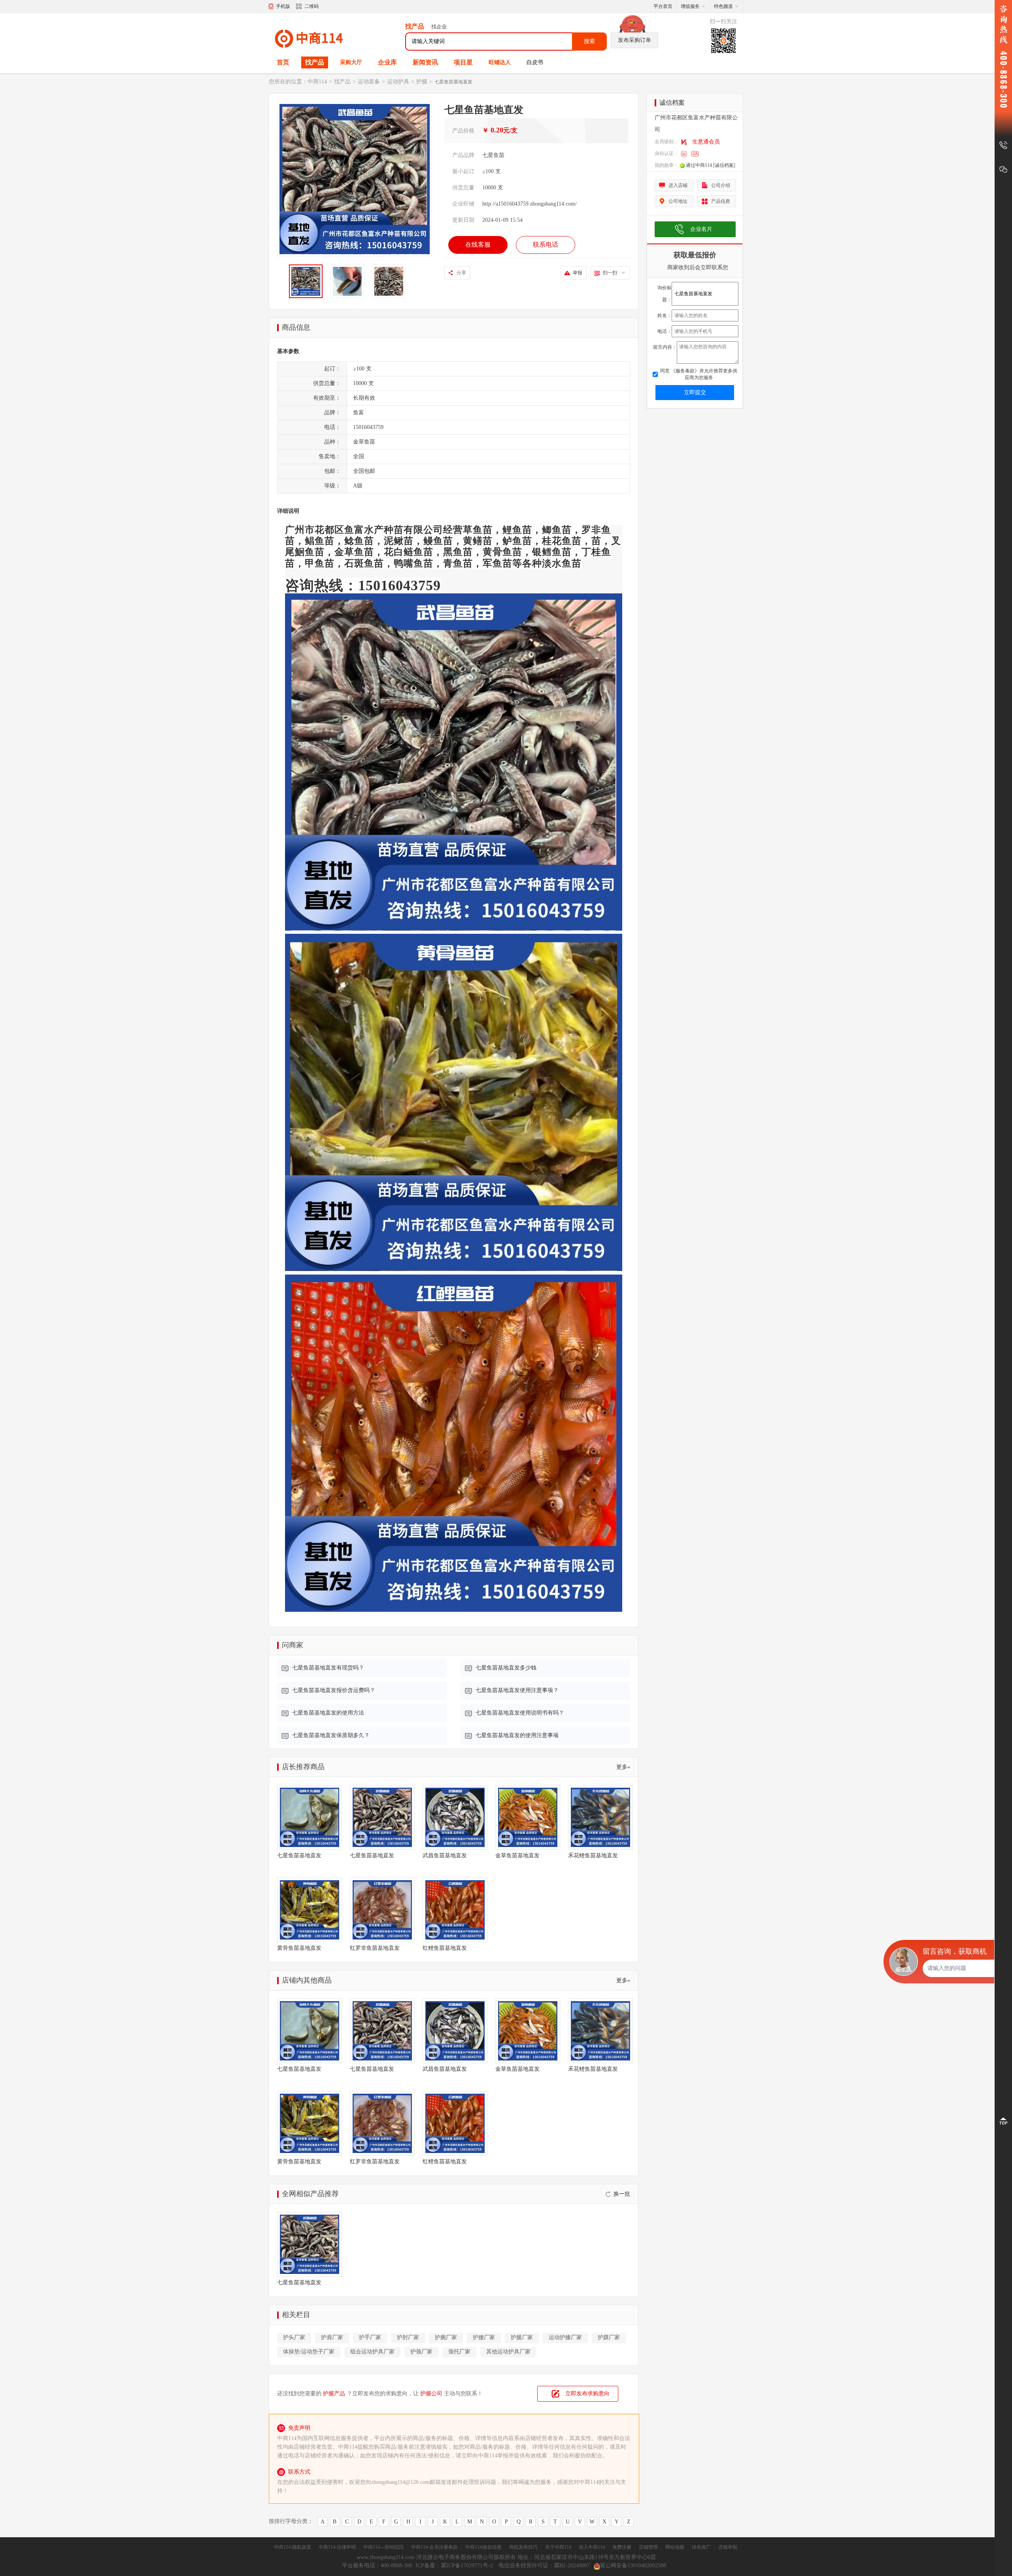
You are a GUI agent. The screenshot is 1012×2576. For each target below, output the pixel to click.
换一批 (622, 2194)
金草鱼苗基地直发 (517, 1856)
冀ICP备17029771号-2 (468, 2566)
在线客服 (478, 245)
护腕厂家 (446, 2337)
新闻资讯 (425, 62)
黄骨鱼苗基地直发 (299, 1948)
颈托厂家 (459, 2352)
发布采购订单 (634, 40)
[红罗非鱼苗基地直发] (382, 1910)
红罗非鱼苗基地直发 (375, 1948)
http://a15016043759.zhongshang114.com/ (530, 204)
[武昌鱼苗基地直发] (455, 1817)
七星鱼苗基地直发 (299, 1856)
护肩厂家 (332, 2337)
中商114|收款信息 (483, 2547)
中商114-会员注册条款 (434, 2547)
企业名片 (701, 229)
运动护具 (398, 82)
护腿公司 (431, 2394)
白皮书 (535, 62)
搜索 (589, 41)
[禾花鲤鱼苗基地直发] (600, 1817)
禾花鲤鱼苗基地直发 (593, 1856)
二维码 (312, 6)
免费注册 (622, 2547)
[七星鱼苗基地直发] (310, 1817)
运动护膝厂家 (565, 2337)
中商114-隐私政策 (293, 2547)
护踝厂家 (609, 2337)
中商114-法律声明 (337, 2547)
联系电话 (546, 245)
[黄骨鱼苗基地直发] (310, 1910)
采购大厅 (351, 62)
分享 (461, 273)
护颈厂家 (421, 2352)
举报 (578, 273)
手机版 (283, 6)
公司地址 (678, 201)
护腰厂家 (484, 2337)
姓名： (665, 315)
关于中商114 (558, 2547)
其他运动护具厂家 (508, 2352)
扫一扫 (610, 273)
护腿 (422, 82)
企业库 (387, 62)
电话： (665, 331)
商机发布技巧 (523, 2547)
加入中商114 (592, 2547)
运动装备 (369, 82)
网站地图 (675, 2547)
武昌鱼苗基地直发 (445, 1856)
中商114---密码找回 (383, 2547)
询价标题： (665, 294)
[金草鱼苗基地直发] (528, 1817)
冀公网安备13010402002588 (633, 2566)
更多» (623, 1767)
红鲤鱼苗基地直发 (445, 1948)
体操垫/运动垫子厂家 (309, 2352)
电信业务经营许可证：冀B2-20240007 (544, 2566)
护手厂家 (370, 2337)
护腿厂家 (522, 2337)
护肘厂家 (408, 2337)
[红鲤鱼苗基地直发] (455, 1910)
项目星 (463, 62)
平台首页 (663, 6)
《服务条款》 (684, 371)
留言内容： (665, 347)
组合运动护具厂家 (372, 2352)
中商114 (317, 82)
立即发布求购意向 (587, 2394)
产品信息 (721, 201)
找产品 (315, 62)
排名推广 (701, 2547)
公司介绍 (721, 185)
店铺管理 (648, 2547)
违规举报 (728, 2547)
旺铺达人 (500, 62)
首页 (283, 62)
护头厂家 (294, 2337)
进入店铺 (678, 185)
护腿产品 (334, 2394)
